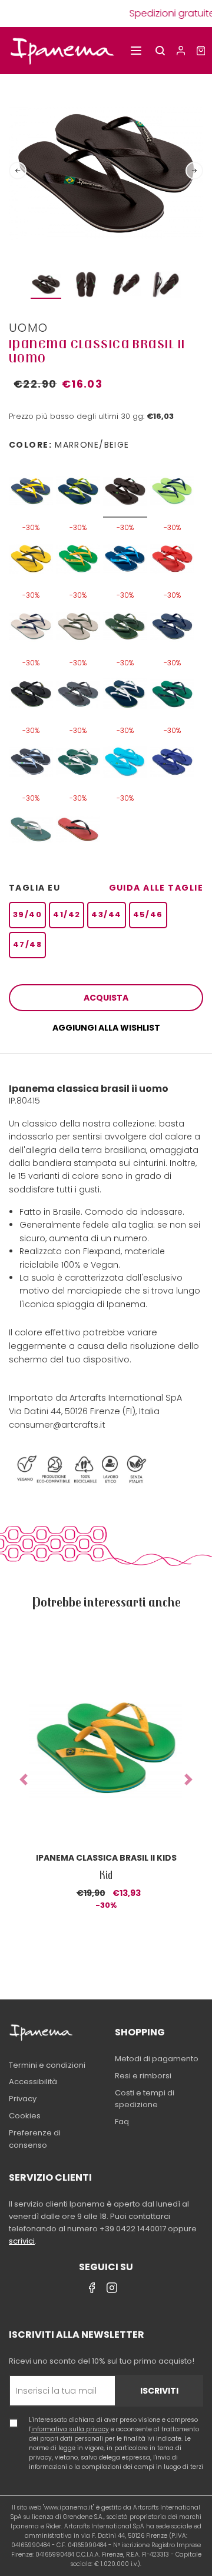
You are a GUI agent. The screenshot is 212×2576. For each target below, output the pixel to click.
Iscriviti (159, 2391)
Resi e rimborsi (143, 2076)
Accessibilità (33, 2082)
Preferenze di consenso (35, 2139)
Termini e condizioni (47, 2065)
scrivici (22, 2241)
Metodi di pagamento (157, 2059)
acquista (106, 998)
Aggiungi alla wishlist (106, 1028)
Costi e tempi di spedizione (145, 2099)
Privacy (23, 2099)
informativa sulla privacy (70, 2429)
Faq (122, 2122)
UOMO (29, 328)
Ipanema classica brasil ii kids (106, 1858)
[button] (24, 1780)
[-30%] (31, 486)
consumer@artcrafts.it (57, 1425)
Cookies (25, 2116)
